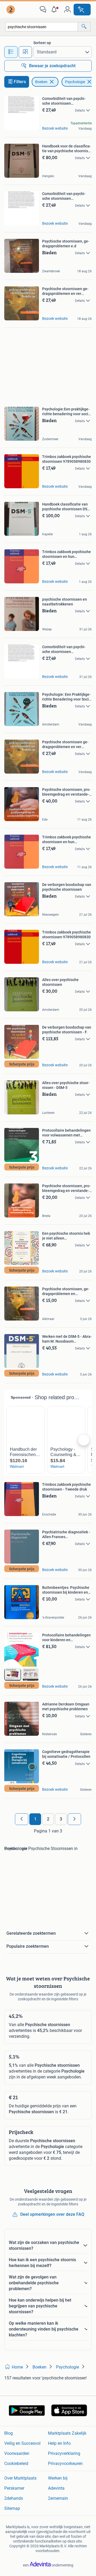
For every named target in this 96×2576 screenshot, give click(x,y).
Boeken (41, 82)
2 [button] (48, 1819)
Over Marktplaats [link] (20, 2478)
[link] (11, 10)
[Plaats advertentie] (82, 10)
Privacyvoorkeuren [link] (65, 2463)
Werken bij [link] (58, 2478)
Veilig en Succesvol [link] (22, 2443)
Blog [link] (9, 2433)
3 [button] (61, 1819)
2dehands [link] (14, 2498)
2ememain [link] (58, 2498)
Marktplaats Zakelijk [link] (67, 2433)
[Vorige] (22, 1819)
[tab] (11, 52)
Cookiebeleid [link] (16, 2463)
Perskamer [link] (14, 2488)
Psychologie (75, 82)
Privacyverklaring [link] (64, 2453)
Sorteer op (42, 43)
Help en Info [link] (59, 2443)
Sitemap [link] (12, 2508)
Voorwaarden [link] (17, 2453)
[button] (55, 10)
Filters (20, 82)
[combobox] (42, 27)
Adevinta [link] (56, 2488)
